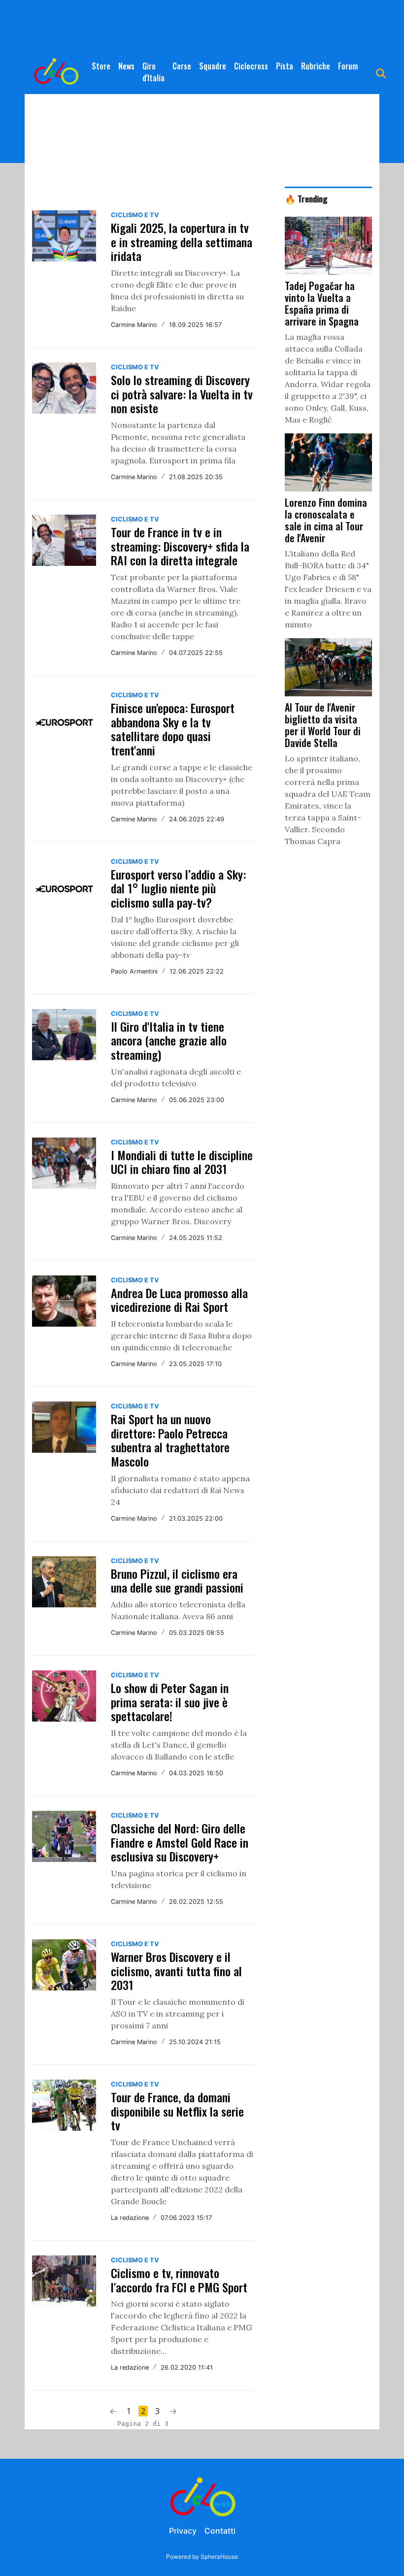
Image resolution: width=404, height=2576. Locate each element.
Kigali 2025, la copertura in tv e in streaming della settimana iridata (182, 242)
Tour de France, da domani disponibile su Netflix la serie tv (177, 2111)
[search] (381, 72)
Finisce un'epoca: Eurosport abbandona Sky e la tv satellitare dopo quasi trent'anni (173, 729)
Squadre (213, 66)
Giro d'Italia (153, 72)
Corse (182, 66)
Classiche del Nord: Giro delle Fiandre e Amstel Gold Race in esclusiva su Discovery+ (180, 1842)
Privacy (183, 2531)
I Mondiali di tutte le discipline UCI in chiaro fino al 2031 (182, 1162)
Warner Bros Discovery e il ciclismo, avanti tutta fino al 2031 (176, 1971)
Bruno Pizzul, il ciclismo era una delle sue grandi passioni (177, 1581)
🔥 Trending (306, 198)
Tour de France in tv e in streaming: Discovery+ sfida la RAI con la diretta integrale (180, 546)
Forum (348, 66)
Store (101, 66)
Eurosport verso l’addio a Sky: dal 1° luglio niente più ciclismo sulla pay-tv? (178, 888)
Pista (285, 66)
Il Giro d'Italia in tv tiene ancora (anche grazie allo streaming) (169, 1041)
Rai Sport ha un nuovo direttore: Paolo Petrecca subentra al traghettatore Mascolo (170, 1440)
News (126, 66)
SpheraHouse (219, 2557)
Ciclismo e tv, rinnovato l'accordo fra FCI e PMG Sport (179, 2280)
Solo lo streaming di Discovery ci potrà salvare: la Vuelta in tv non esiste (182, 394)
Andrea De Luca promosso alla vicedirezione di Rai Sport (179, 1300)
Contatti (220, 2531)
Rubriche (316, 66)
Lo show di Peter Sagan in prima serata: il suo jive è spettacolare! (170, 1702)
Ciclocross (251, 66)
